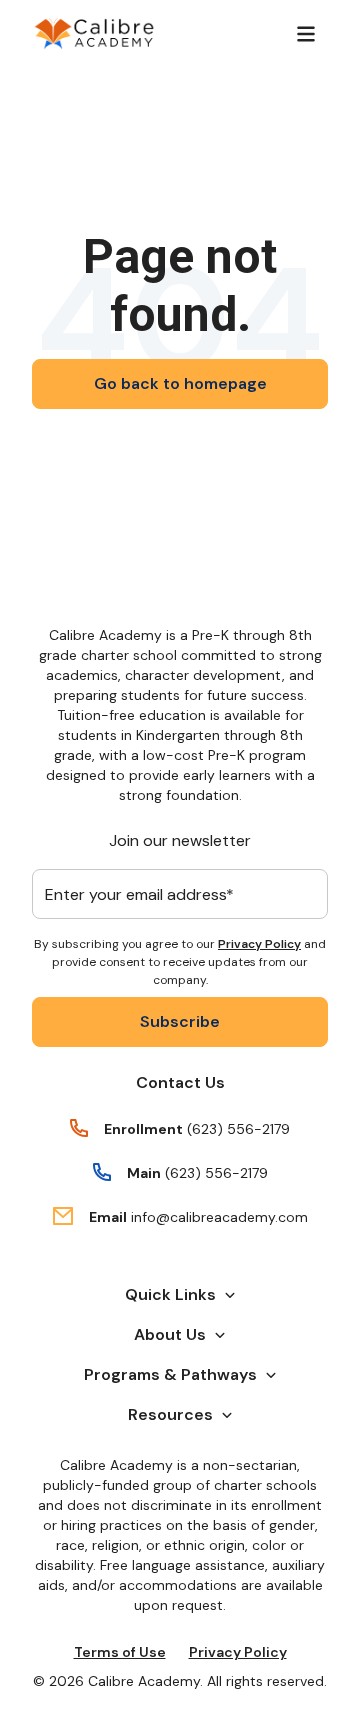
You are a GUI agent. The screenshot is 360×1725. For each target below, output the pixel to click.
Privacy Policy (259, 944)
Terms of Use (120, 1652)
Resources (170, 1414)
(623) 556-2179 (238, 1129)
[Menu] (306, 34)
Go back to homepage (180, 383)
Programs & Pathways (170, 1374)
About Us (170, 1334)
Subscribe (180, 1021)
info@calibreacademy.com (219, 1217)
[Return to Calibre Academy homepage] (94, 34)
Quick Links (170, 1294)
